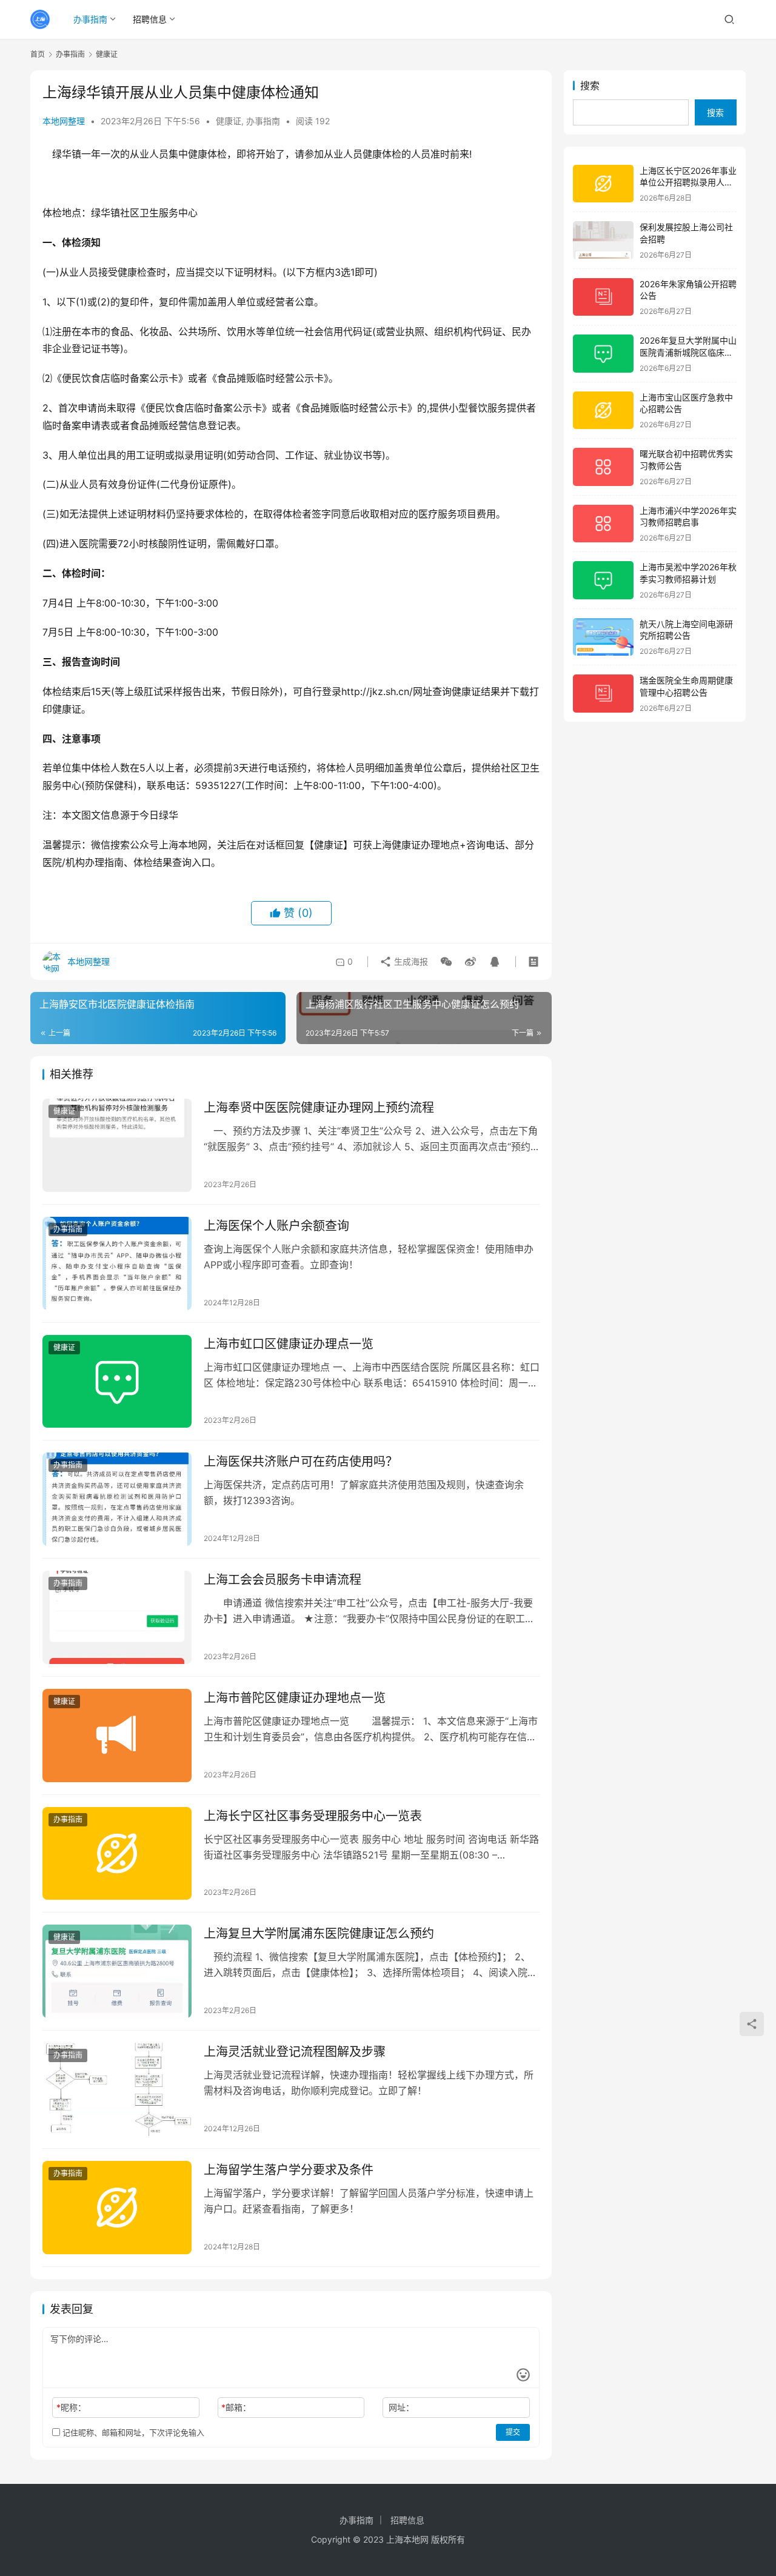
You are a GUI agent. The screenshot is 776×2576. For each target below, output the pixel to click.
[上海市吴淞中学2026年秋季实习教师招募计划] (603, 580)
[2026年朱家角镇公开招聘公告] (603, 297)
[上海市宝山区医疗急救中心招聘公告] (603, 411)
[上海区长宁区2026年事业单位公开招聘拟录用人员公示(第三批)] (603, 184)
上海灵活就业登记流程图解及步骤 (295, 2052)
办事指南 (90, 19)
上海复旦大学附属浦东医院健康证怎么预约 (319, 1934)
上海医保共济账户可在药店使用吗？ (301, 1462)
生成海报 (410, 961)
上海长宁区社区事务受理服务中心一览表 (313, 1816)
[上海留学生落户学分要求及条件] (117, 2208)
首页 (38, 54)
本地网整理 (64, 121)
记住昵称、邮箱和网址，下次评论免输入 (132, 2432)
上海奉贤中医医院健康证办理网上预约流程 (319, 1108)
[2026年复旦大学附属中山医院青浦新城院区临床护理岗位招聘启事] (603, 354)
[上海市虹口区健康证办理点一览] (117, 1382)
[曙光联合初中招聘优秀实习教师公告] (603, 467)
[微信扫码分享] (446, 962)
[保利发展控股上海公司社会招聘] (603, 240)
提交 (513, 2432)
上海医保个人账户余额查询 (276, 1226)
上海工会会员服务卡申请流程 (283, 1580)
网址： (401, 2407)
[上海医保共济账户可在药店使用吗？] (117, 1499)
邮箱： (236, 2407)
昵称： (71, 2407)
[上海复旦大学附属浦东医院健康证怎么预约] (117, 1971)
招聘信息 (150, 19)
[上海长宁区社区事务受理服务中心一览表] (117, 1854)
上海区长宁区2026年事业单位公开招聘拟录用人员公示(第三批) (688, 182)
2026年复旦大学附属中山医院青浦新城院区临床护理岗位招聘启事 (688, 352)
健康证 (229, 121)
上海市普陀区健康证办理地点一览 (295, 1698)
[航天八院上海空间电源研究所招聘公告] (603, 637)
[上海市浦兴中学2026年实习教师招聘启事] (603, 524)
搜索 (590, 85)
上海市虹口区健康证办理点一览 (289, 1344)
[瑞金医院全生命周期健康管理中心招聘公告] (603, 694)
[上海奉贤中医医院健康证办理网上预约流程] (117, 1145)
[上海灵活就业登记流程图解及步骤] (117, 2089)
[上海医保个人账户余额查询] (117, 1263)
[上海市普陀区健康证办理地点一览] (117, 1736)
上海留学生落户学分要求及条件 (289, 2170)
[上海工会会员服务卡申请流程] (117, 1617)
